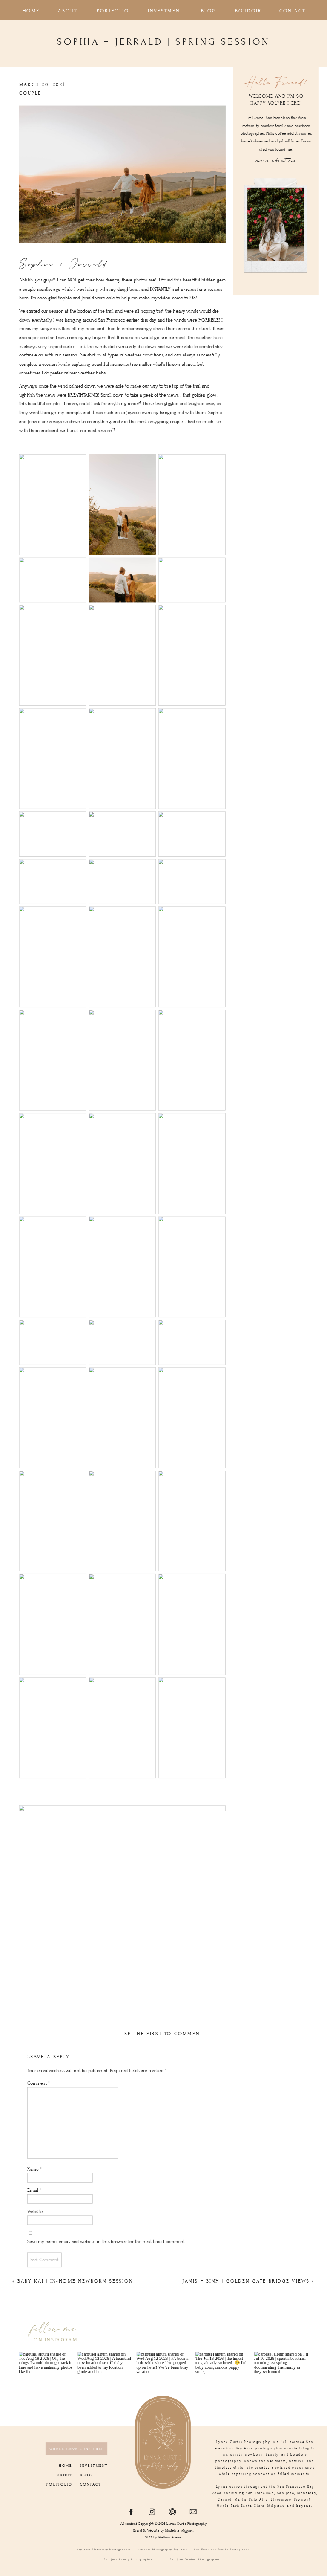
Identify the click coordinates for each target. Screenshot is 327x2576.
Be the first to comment (163, 2034)
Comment (39, 2083)
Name (34, 2169)
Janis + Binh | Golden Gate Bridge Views (246, 2282)
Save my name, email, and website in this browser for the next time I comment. (106, 2241)
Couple (30, 93)
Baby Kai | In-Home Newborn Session (75, 2282)
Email (34, 2190)
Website (35, 2212)
